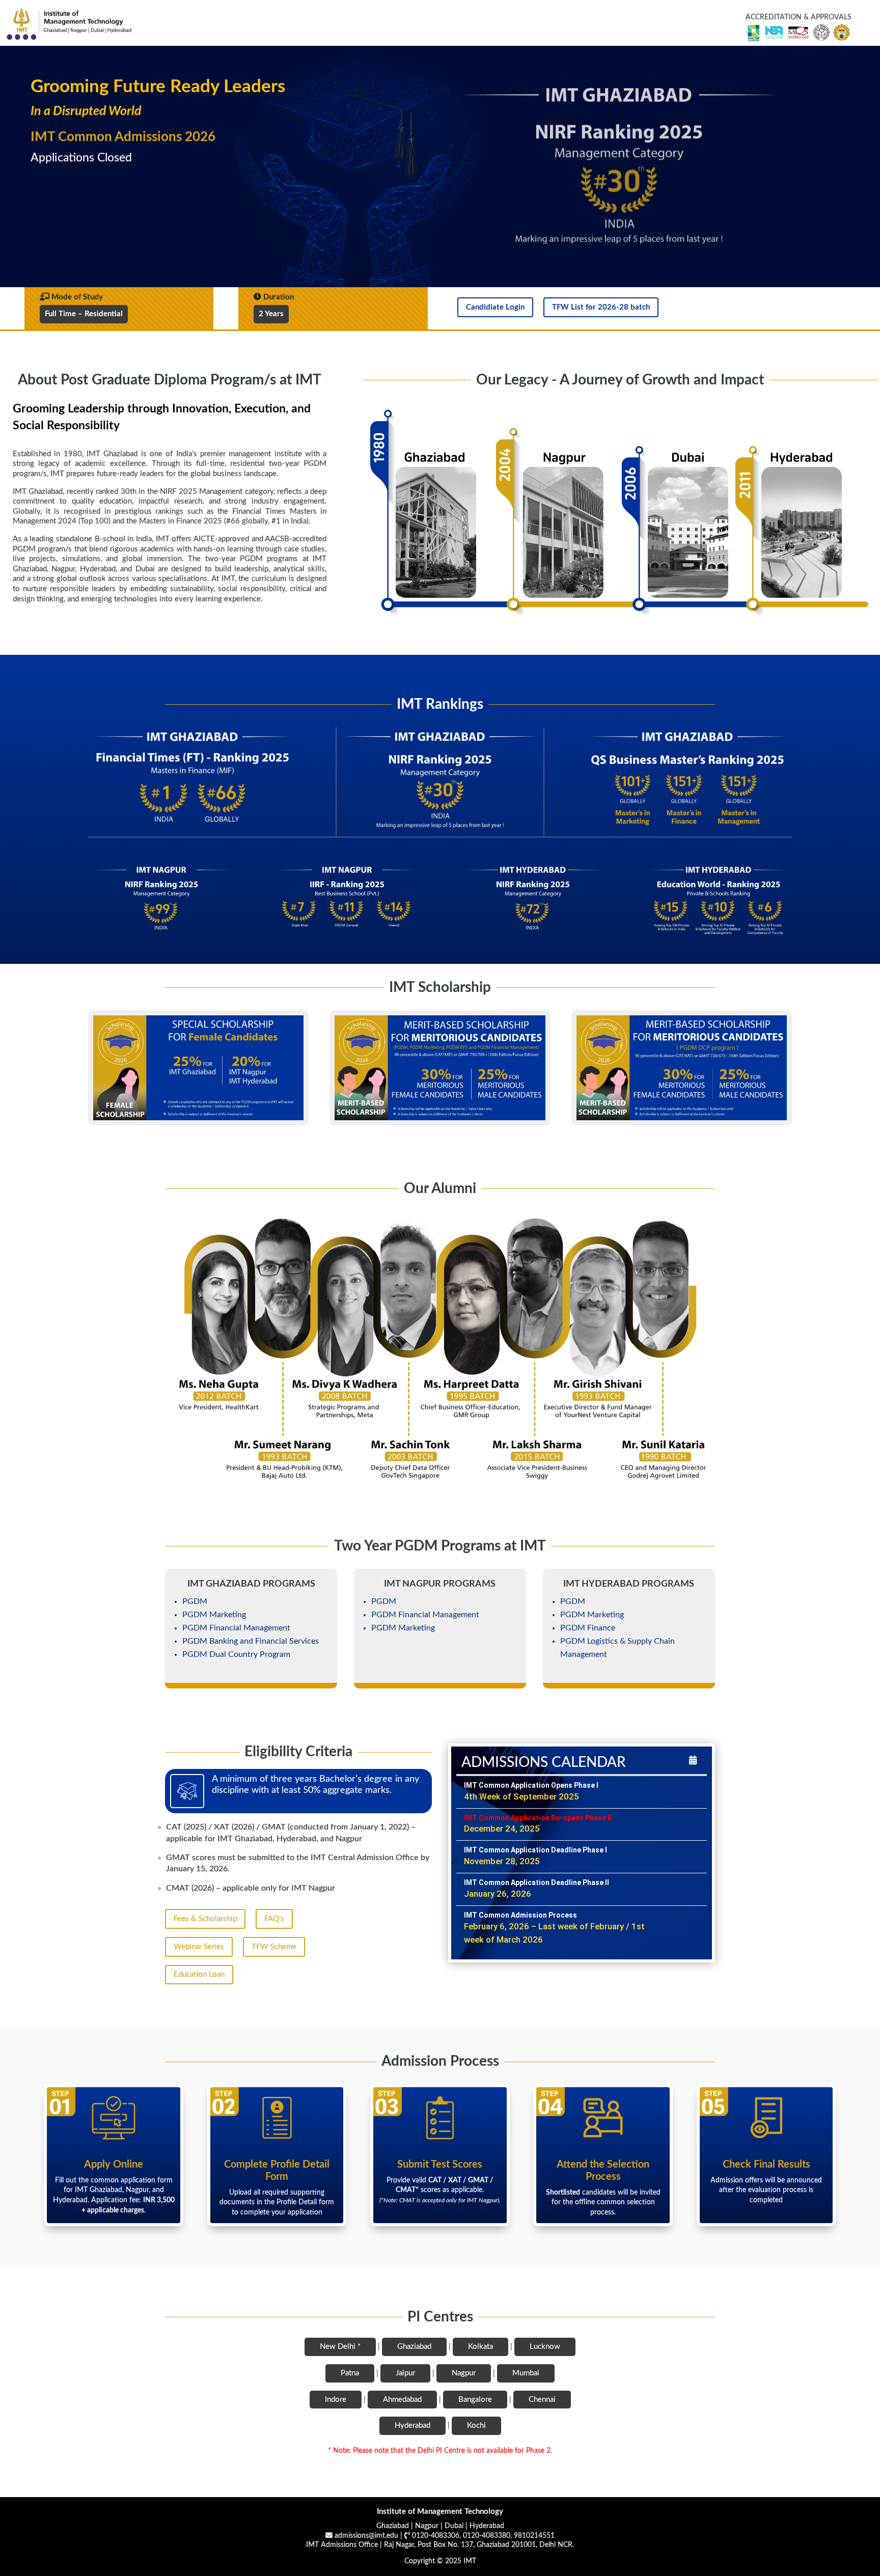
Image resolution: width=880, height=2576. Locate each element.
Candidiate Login (495, 307)
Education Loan (199, 1974)
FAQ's (274, 1919)
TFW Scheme (274, 1947)
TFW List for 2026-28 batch (601, 307)
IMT (470, 2561)
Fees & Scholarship (205, 1919)
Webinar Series (199, 1947)
